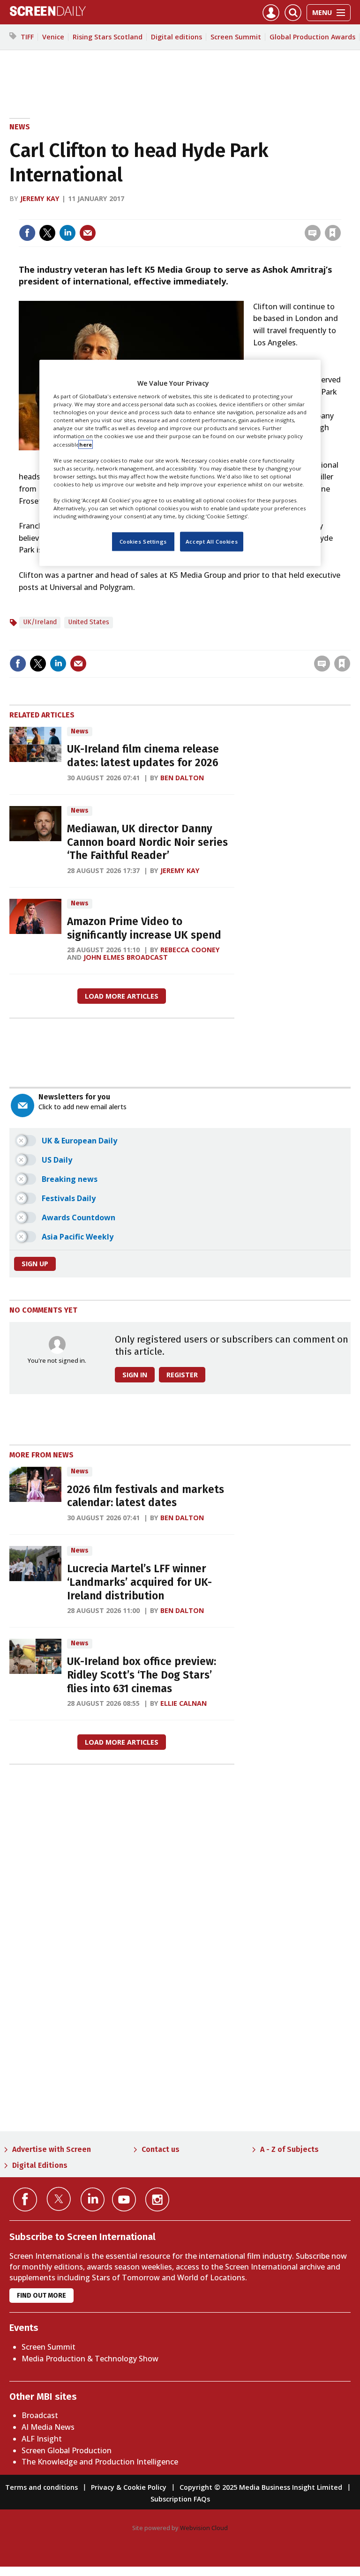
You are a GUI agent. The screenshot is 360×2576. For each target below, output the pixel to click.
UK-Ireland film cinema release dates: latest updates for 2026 (143, 756)
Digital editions (176, 37)
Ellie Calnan (184, 1703)
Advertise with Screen (52, 2149)
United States (89, 622)
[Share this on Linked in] (67, 233)
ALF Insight (42, 2439)
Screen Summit (236, 37)
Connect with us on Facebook (25, 2199)
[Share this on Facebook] (27, 233)
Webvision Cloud (204, 2528)
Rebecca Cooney (190, 950)
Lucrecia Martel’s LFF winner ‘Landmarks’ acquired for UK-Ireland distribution (139, 1582)
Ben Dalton (182, 778)
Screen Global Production (67, 2450)
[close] (340, 213)
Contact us (161, 2149)
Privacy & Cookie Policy (129, 2487)
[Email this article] (88, 233)
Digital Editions (40, 2165)
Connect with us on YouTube (124, 2199)
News (20, 127)
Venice (53, 37)
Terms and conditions (41, 2487)
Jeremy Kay (40, 198)
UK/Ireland (40, 622)
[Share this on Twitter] (47, 233)
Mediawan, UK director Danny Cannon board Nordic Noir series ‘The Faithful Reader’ (147, 842)
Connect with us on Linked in (93, 2199)
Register (182, 1375)
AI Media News (48, 2427)
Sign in (210, 213)
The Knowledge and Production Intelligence (100, 2462)
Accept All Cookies (212, 541)
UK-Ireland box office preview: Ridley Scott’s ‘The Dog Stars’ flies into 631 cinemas (142, 1675)
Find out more (41, 2296)
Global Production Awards (312, 37)
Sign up (35, 1264)
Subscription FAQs (180, 2499)
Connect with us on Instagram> (157, 2199)
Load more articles (122, 996)
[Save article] (333, 233)
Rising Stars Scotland (108, 37)
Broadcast (40, 2415)
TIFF (27, 37)
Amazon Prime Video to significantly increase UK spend (144, 928)
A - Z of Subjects (289, 2149)
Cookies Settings (143, 541)
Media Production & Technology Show (90, 2359)
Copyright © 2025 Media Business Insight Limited (261, 2487)
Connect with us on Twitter (59, 2199)
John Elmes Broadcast (126, 957)
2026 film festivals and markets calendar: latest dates (146, 1496)
